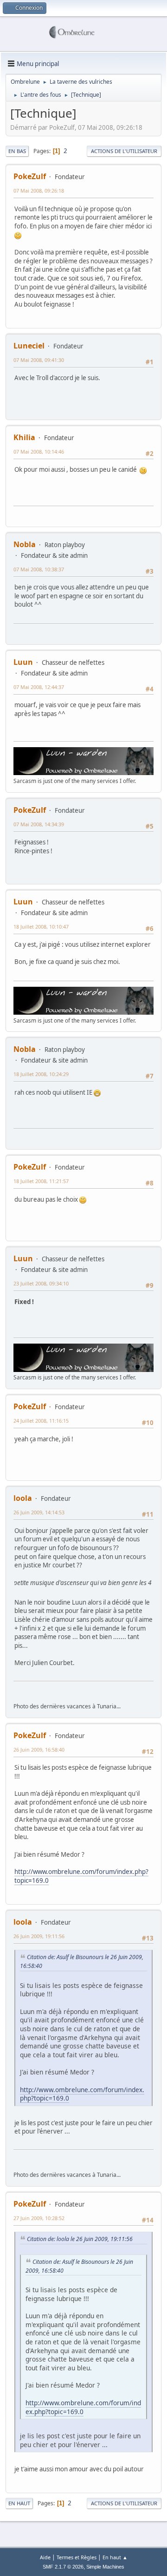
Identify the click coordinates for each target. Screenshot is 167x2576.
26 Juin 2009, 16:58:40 (39, 1750)
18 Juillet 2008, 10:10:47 (41, 927)
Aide (45, 2557)
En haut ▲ (115, 2557)
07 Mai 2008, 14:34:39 (39, 824)
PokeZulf (30, 176)
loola (23, 1498)
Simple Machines (105, 2567)
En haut (19, 2503)
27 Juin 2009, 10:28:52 (39, 2218)
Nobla (25, 544)
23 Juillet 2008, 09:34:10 (41, 1283)
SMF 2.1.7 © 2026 (63, 2567)
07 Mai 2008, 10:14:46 (39, 452)
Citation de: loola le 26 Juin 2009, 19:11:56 (80, 2239)
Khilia (24, 437)
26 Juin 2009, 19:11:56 (39, 1936)
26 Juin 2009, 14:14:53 (39, 1512)
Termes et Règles (77, 2557)
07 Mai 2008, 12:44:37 (39, 687)
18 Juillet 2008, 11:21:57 (41, 1181)
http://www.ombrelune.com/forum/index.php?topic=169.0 (81, 1876)
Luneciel (29, 346)
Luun (23, 662)
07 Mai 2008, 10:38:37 (39, 569)
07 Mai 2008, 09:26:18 (39, 191)
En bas (17, 151)
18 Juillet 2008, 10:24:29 (41, 1074)
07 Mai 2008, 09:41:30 (39, 360)
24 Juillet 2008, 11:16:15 (41, 1421)
